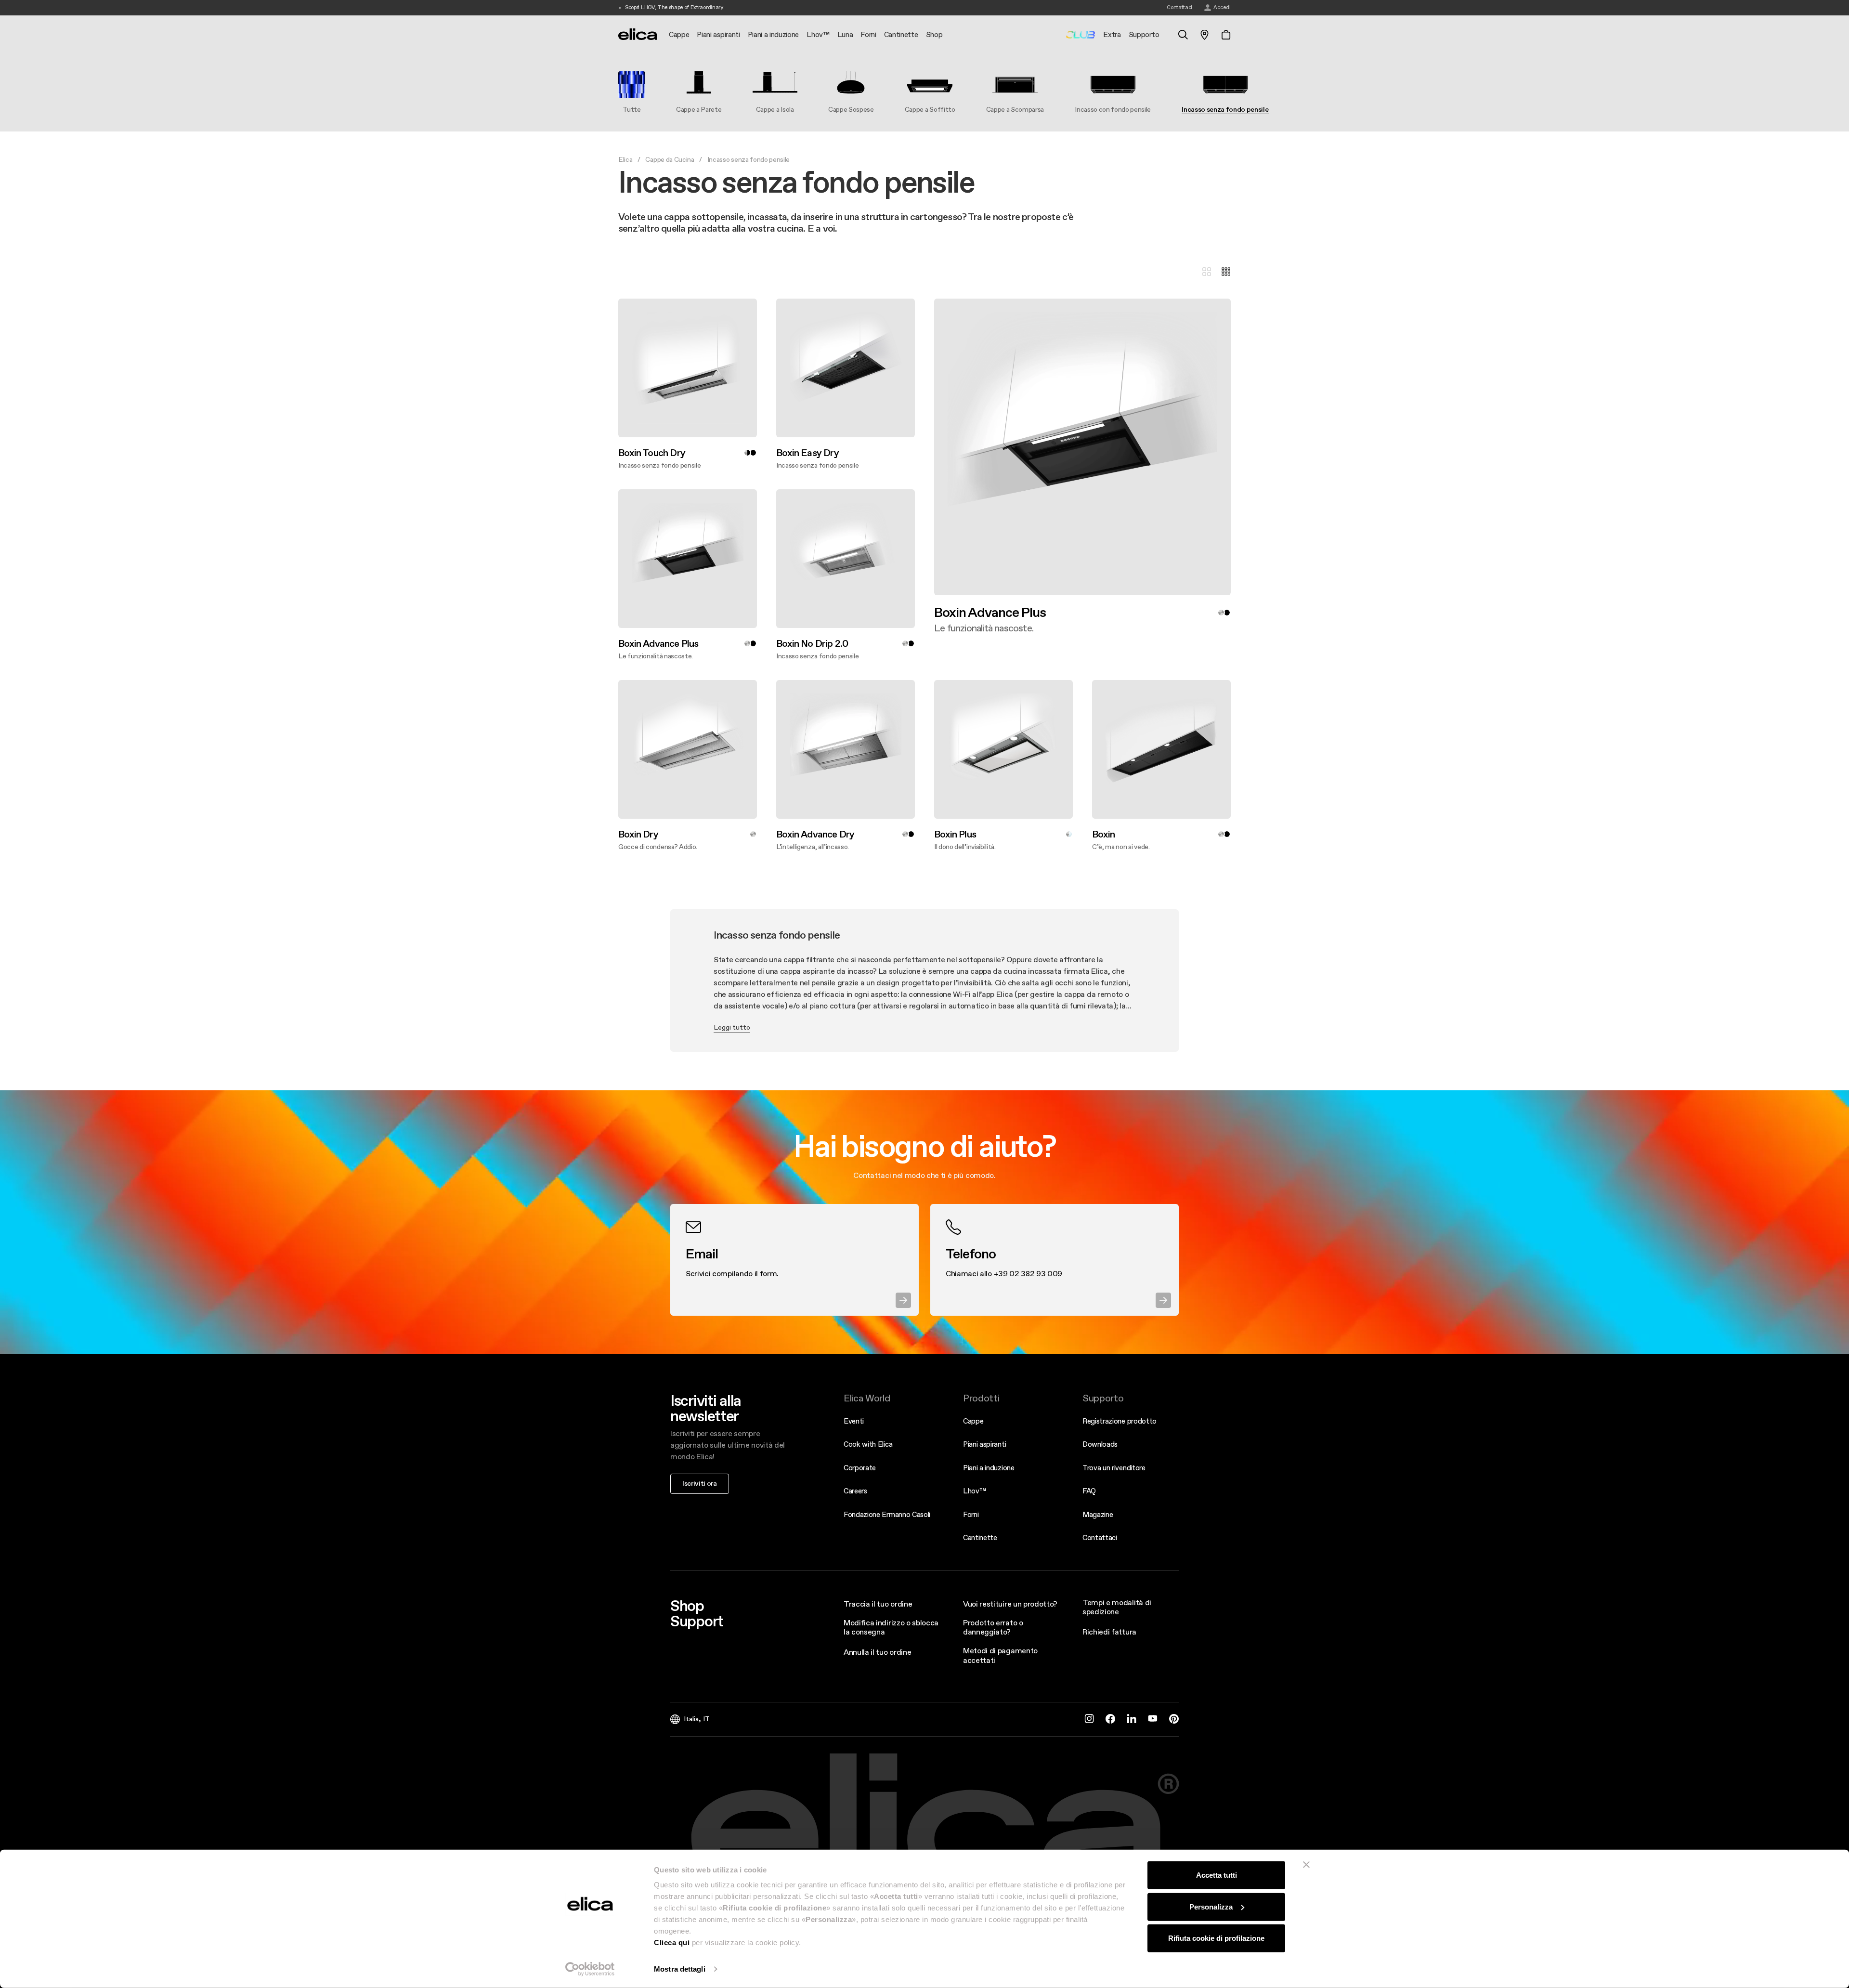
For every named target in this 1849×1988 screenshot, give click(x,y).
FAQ (1089, 1491)
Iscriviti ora (700, 1483)
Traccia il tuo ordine (878, 1604)
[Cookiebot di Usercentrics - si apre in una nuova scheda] (590, 1969)
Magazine (1098, 1514)
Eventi (854, 1421)
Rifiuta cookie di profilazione (1216, 1938)
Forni (971, 1514)
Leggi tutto (732, 1027)
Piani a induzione (989, 1468)
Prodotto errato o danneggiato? (993, 1627)
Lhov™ (974, 1491)
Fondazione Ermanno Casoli (887, 1514)
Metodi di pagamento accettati (1000, 1655)
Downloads (1100, 1444)
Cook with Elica (868, 1444)
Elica (625, 159)
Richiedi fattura (1109, 1632)
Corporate (860, 1468)
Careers (855, 1491)
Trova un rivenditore (1114, 1468)
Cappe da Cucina (670, 159)
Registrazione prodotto (1120, 1421)
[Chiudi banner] (1306, 1865)
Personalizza (1211, 1906)
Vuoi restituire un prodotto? (1010, 1604)
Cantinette (980, 1537)
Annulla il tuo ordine (877, 1652)
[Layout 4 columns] (1226, 272)
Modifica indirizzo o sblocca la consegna (891, 1627)
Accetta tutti (1217, 1875)
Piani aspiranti (984, 1444)
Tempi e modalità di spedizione (1117, 1607)
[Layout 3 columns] (1207, 272)
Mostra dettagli (680, 1969)
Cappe (973, 1421)
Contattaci (1100, 1537)
